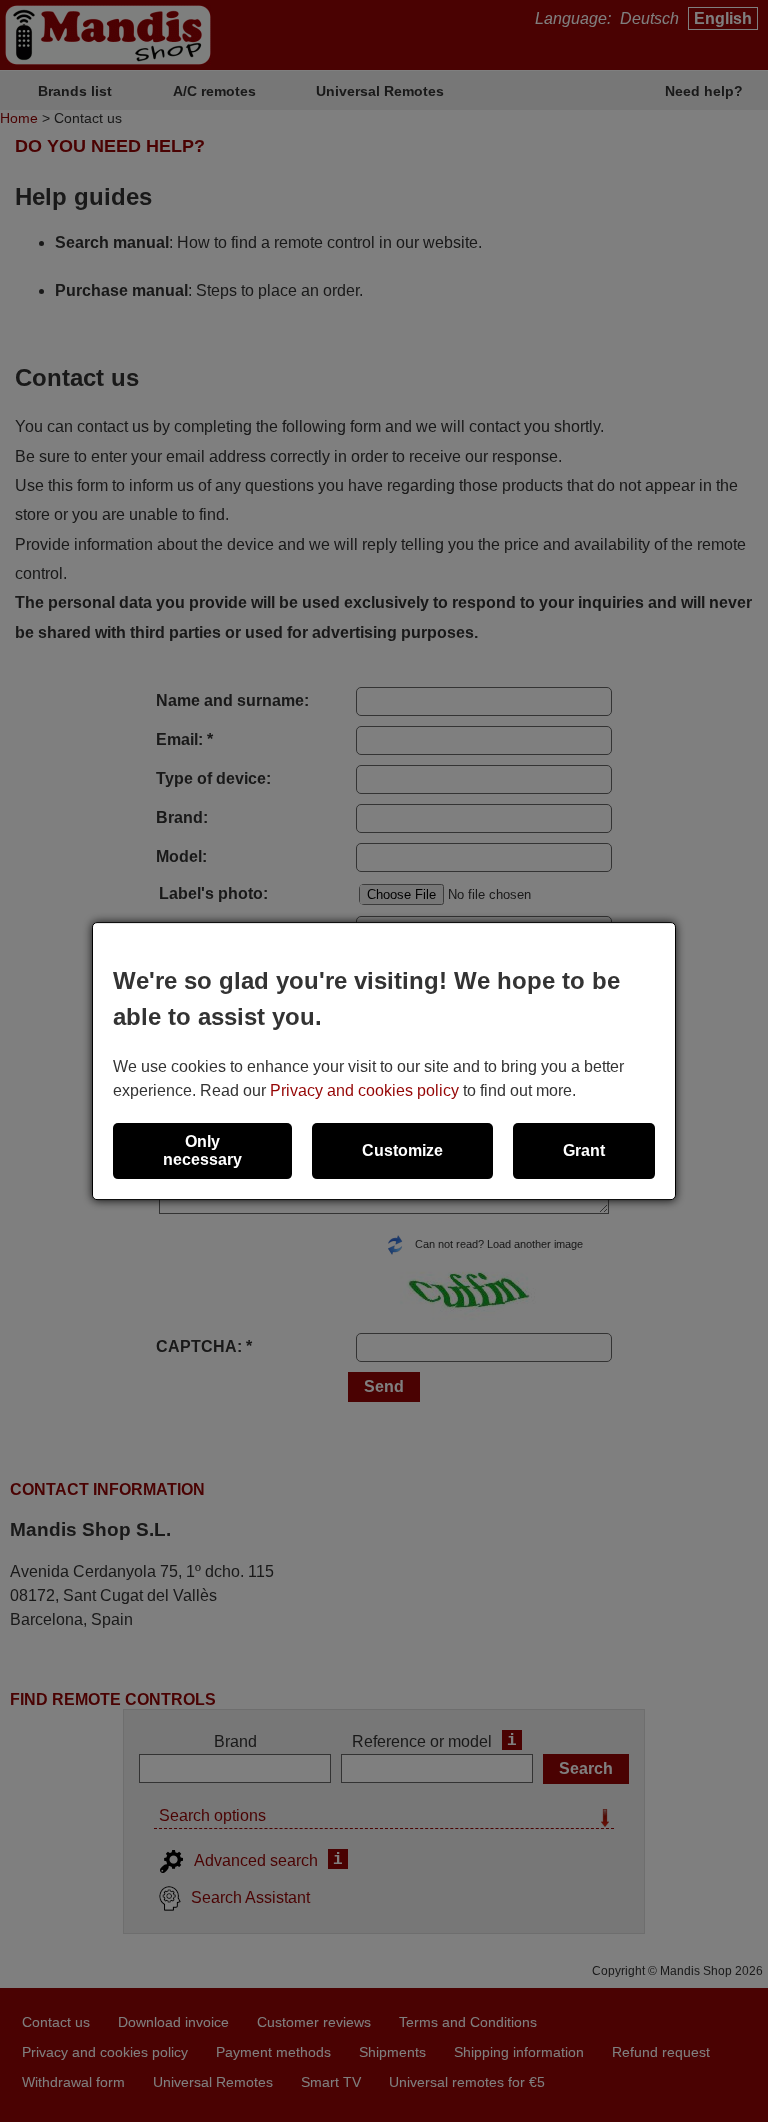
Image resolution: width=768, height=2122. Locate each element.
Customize (402, 1150)
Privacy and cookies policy (364, 1090)
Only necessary (202, 1150)
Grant (584, 1150)
